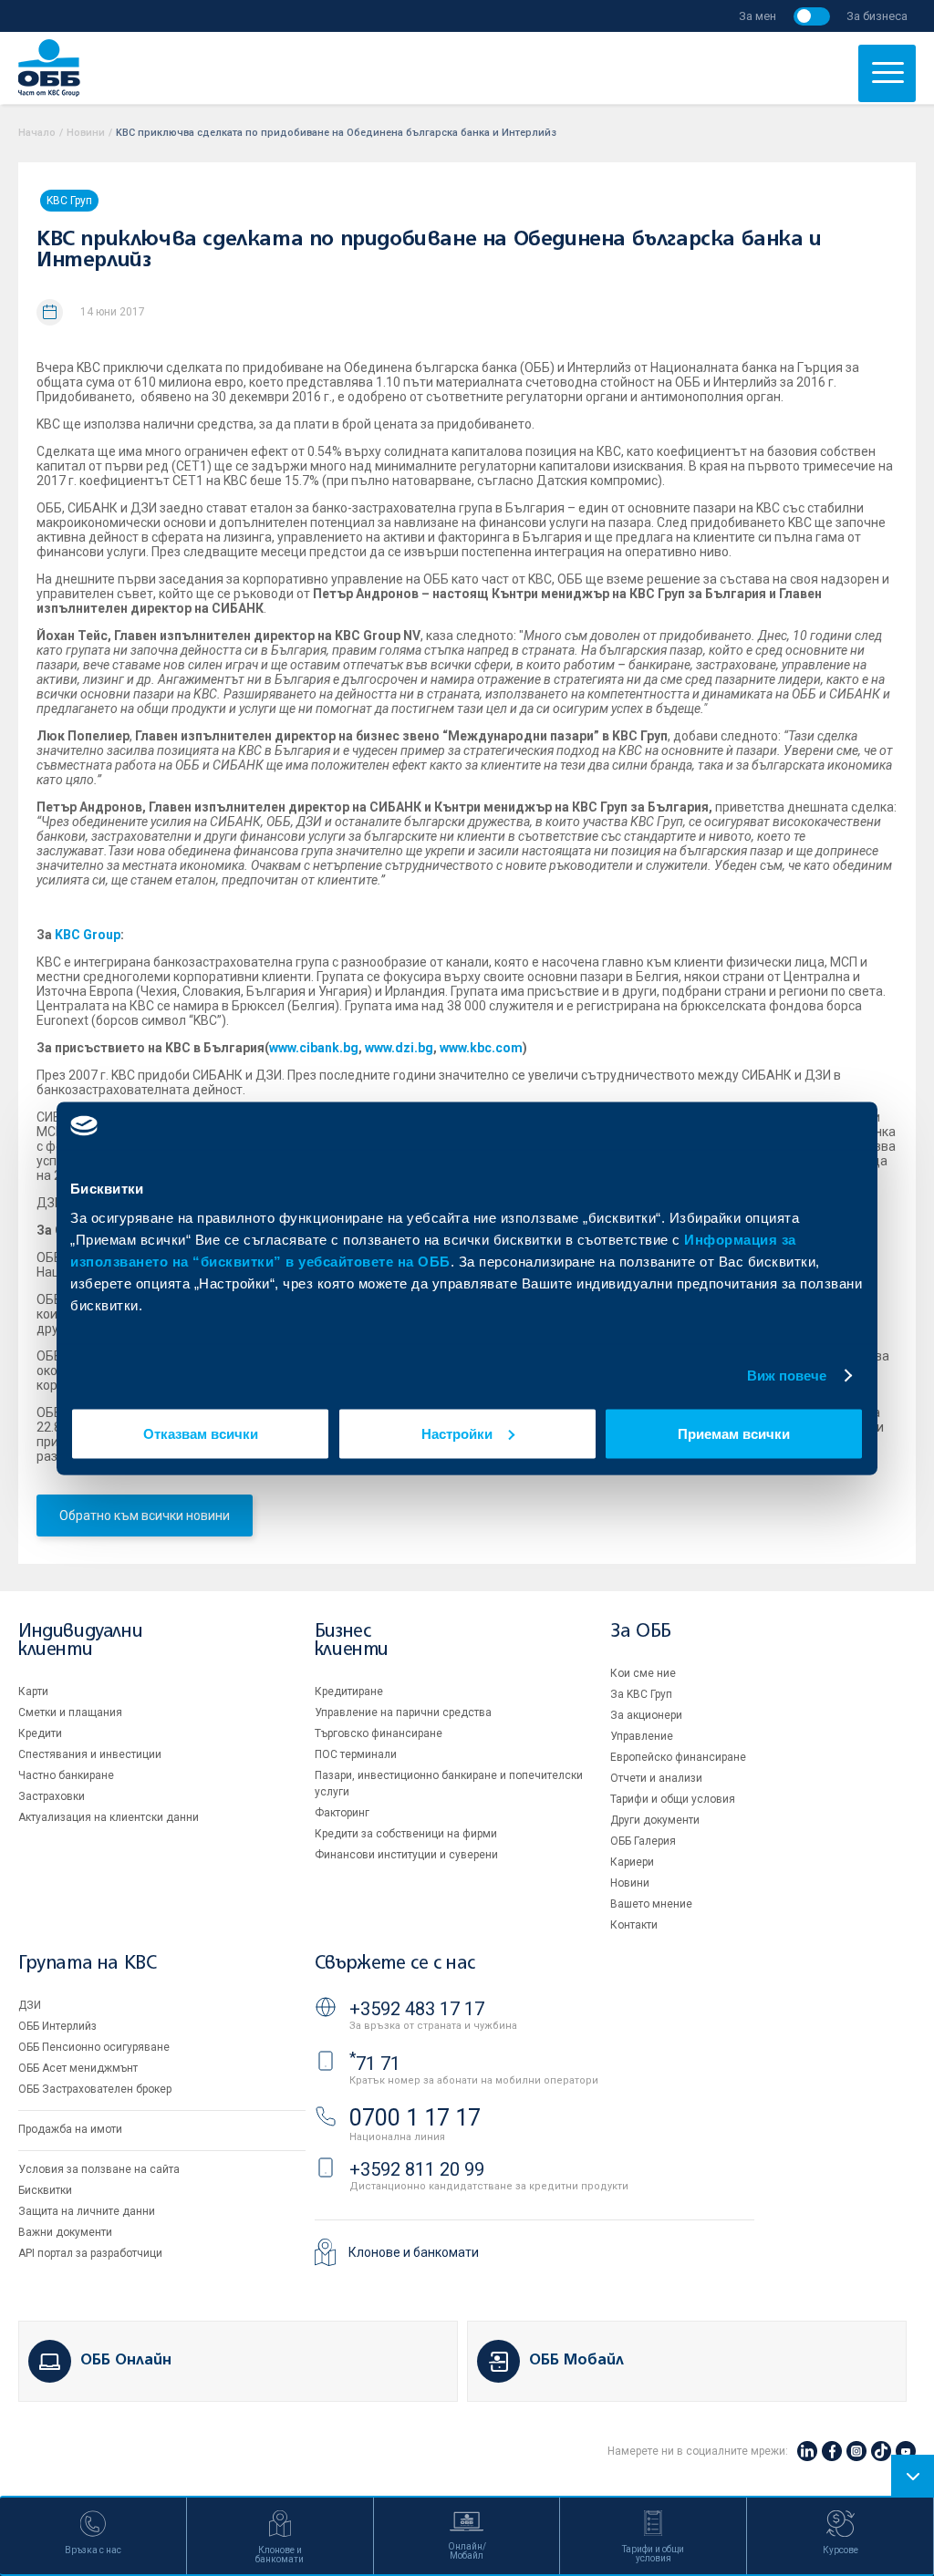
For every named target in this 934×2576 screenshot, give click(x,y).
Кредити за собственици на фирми (406, 1834)
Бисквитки (45, 2190)
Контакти (634, 1925)
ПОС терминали (356, 1754)
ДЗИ (30, 2005)
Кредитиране (349, 1691)
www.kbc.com (481, 1048)
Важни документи (65, 2232)
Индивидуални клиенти (80, 1641)
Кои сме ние (643, 1673)
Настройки (457, 1433)
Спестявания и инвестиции (90, 1754)
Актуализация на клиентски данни (109, 1817)
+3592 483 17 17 (417, 2009)
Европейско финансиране (678, 1757)
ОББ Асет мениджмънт (78, 2068)
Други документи (655, 1820)
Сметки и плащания (70, 1712)
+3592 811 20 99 (417, 2169)
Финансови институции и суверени (406, 1855)
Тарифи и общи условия (673, 1799)
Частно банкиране (66, 1775)
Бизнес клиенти (352, 1641)
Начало (37, 133)
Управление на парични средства (403, 1712)
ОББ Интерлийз (57, 2026)
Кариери (632, 1862)
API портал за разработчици (90, 2253)
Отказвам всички (201, 1433)
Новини (86, 133)
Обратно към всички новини (145, 1516)
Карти (33, 1691)
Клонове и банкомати (414, 2252)
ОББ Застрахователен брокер (95, 2089)
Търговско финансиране (379, 1733)
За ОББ (641, 1632)
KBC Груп (69, 201)
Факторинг (342, 1813)
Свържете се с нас (395, 1964)
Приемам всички (734, 1433)
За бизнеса (877, 16)
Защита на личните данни (87, 2211)
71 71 (375, 2064)
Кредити (40, 1733)
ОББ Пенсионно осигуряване (94, 2047)
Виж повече (787, 1376)
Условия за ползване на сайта (99, 2169)
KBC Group (88, 935)
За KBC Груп (641, 1694)
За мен (758, 16)
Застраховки (52, 1796)
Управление (642, 1736)
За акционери (646, 1715)
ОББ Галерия (643, 1841)
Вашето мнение (651, 1904)
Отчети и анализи (656, 1778)
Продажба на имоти (70, 2129)
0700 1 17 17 (415, 2118)
